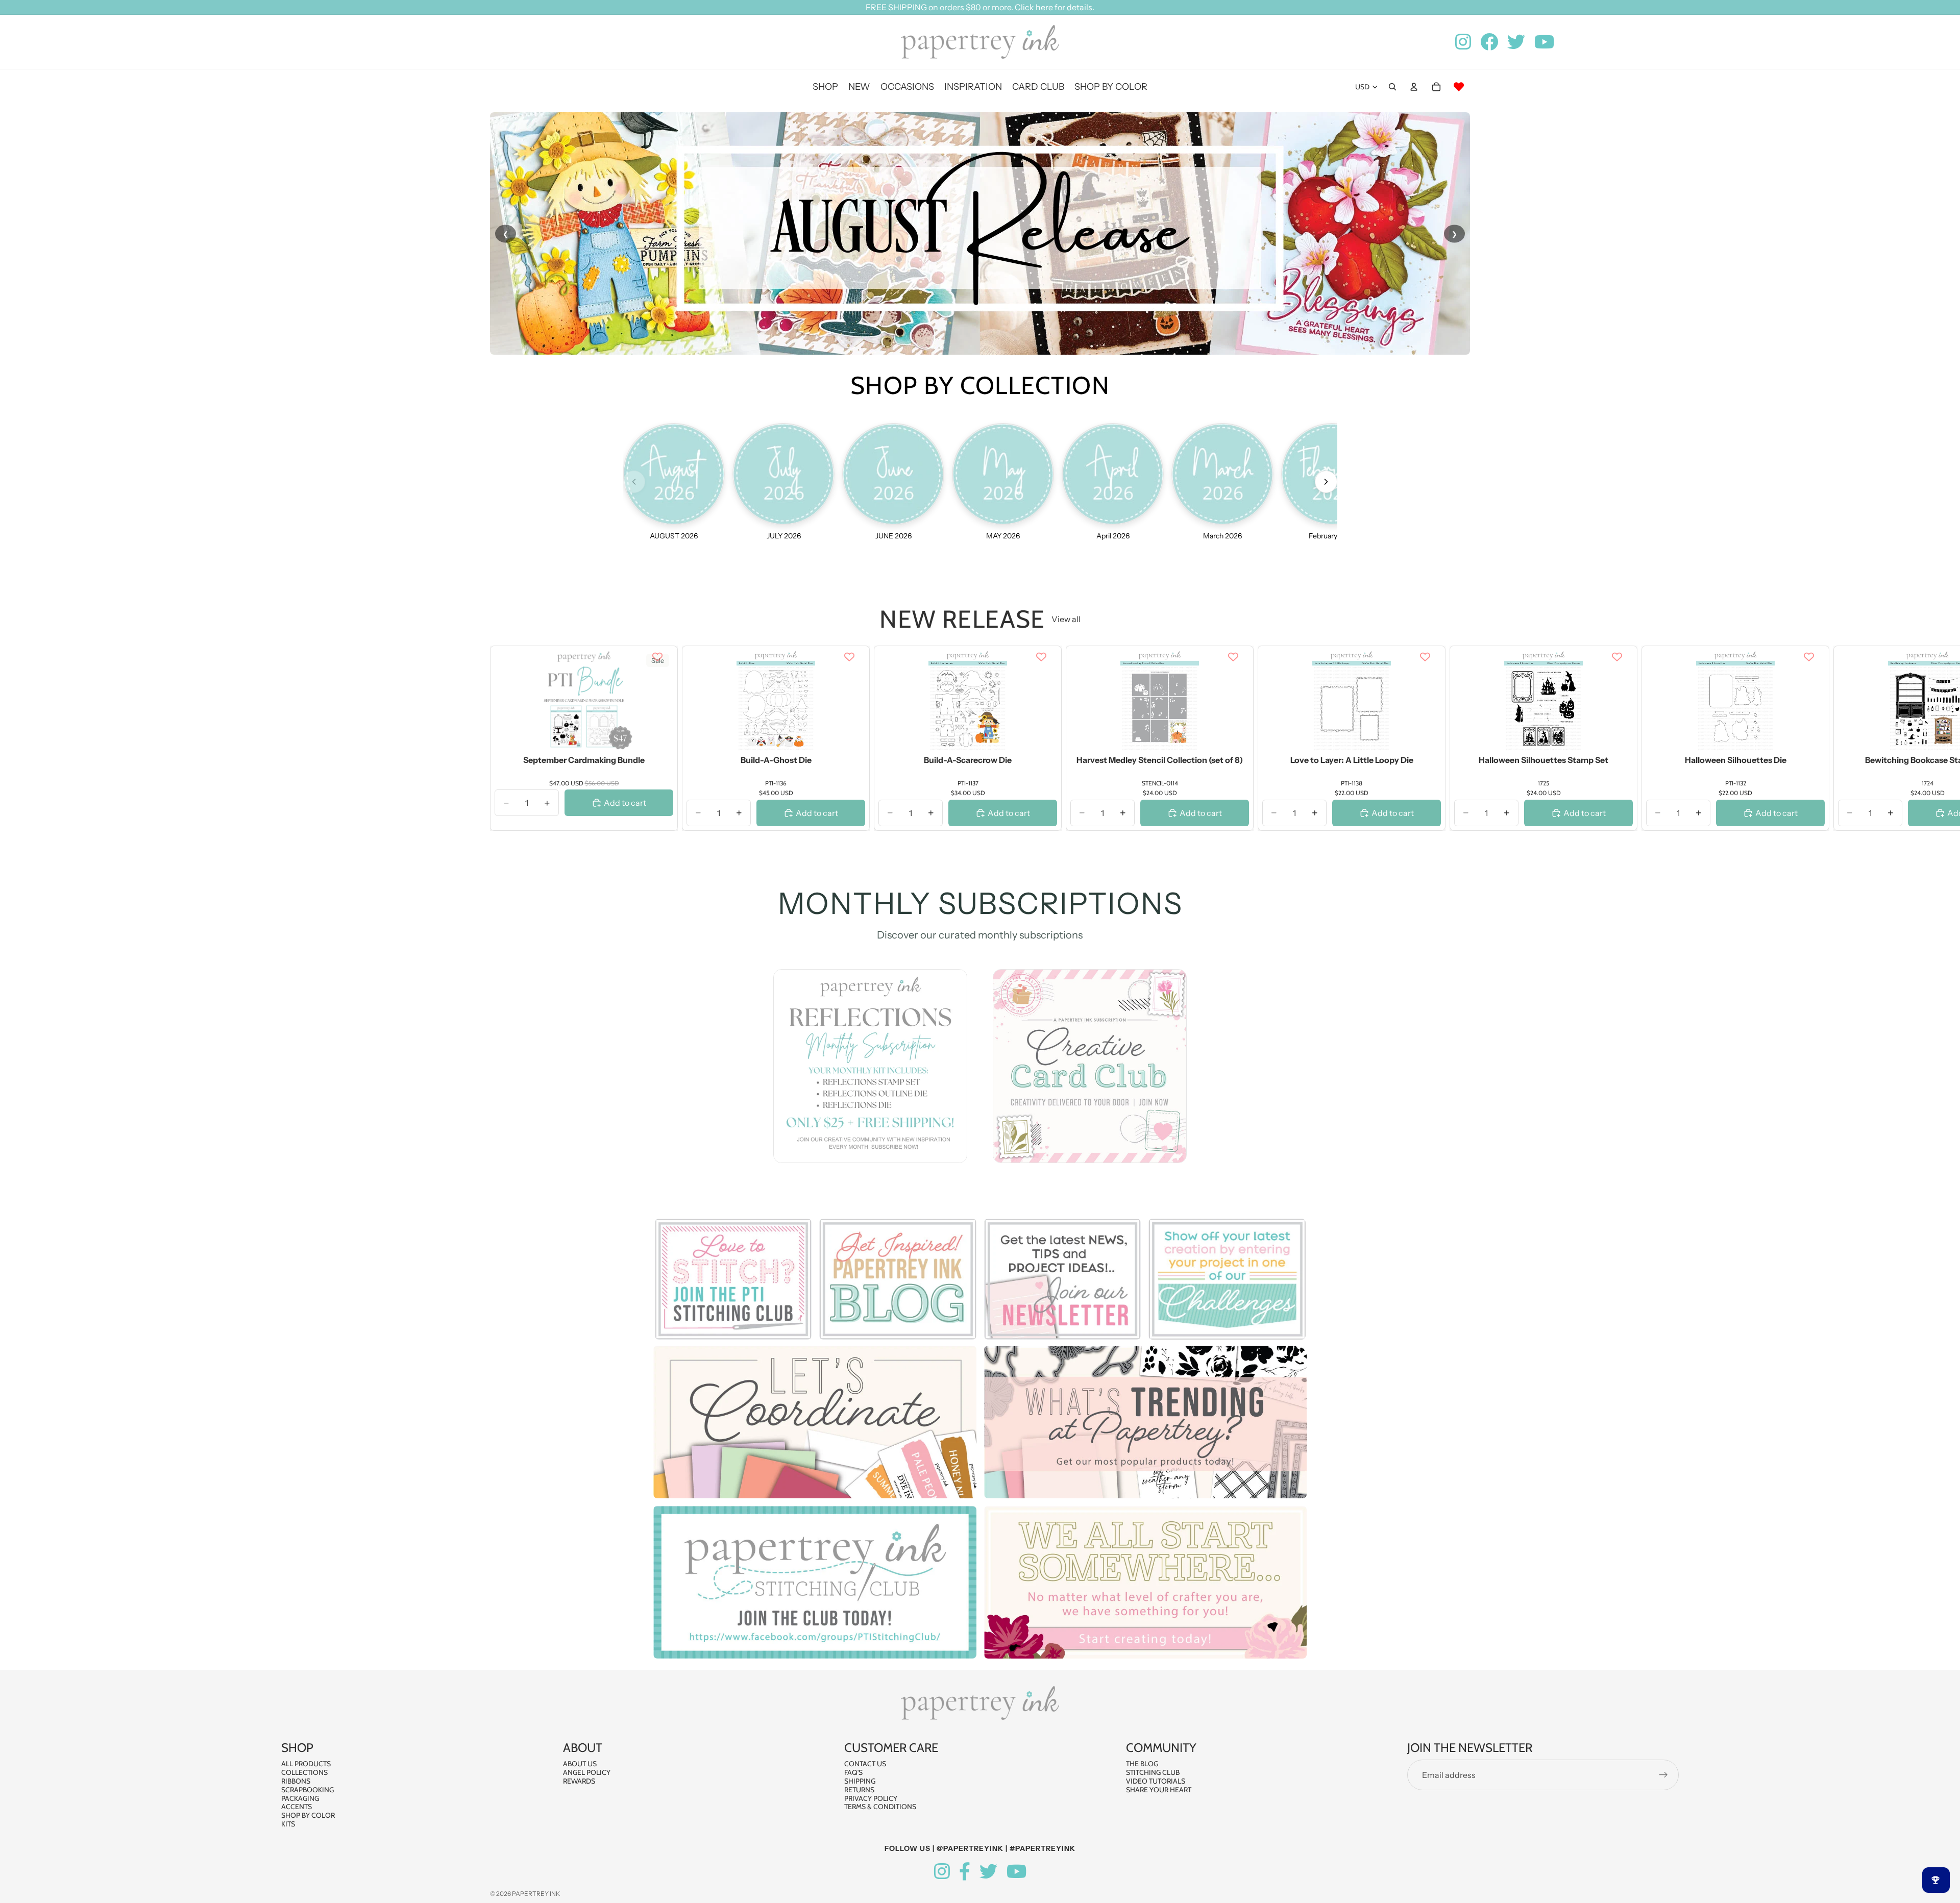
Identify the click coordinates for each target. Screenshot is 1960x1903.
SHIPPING (860, 1781)
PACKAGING (300, 1798)
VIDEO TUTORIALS (1156, 1781)
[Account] (1414, 87)
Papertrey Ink (536, 1894)
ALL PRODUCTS (306, 1764)
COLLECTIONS (304, 1772)
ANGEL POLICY (587, 1772)
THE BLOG (1142, 1764)
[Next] (1326, 482)
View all (1066, 619)
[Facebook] (965, 1872)
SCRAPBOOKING (308, 1790)
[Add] (657, 736)
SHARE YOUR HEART (1159, 1790)
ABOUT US (580, 1764)
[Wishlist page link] (1459, 87)
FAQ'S (853, 1772)
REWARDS (579, 1781)
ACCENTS (297, 1807)
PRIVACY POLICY (871, 1798)
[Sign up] (1663, 1775)
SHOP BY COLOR (308, 1815)
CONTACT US (865, 1764)
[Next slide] (1459, 738)
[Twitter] (988, 1872)
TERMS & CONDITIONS (880, 1807)
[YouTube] (1016, 1872)
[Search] (1392, 87)
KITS (288, 1824)
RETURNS (859, 1790)
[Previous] (634, 482)
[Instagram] (942, 1872)
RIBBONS (296, 1781)
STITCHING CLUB (1153, 1772)
